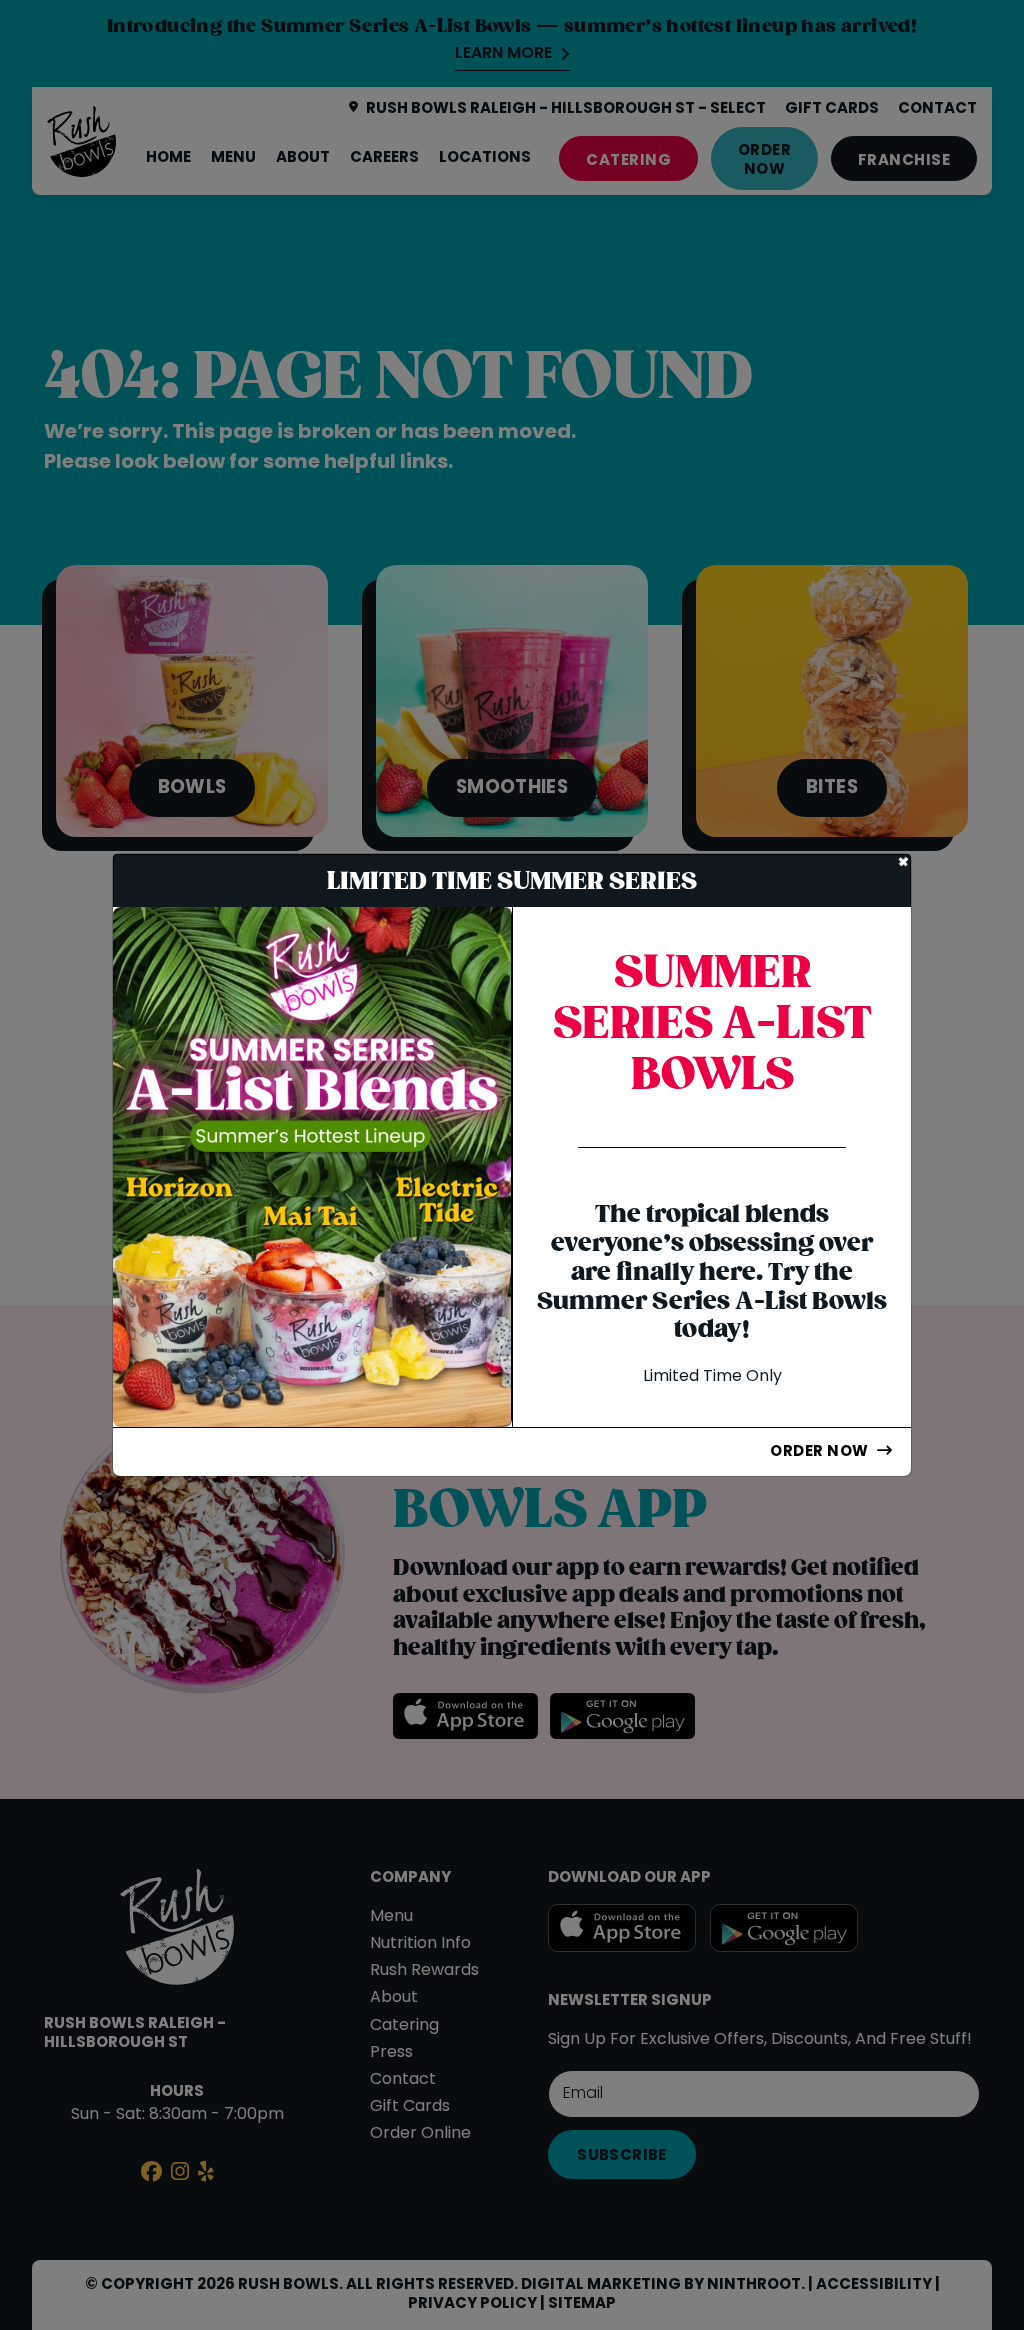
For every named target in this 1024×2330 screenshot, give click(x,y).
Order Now (819, 1452)
